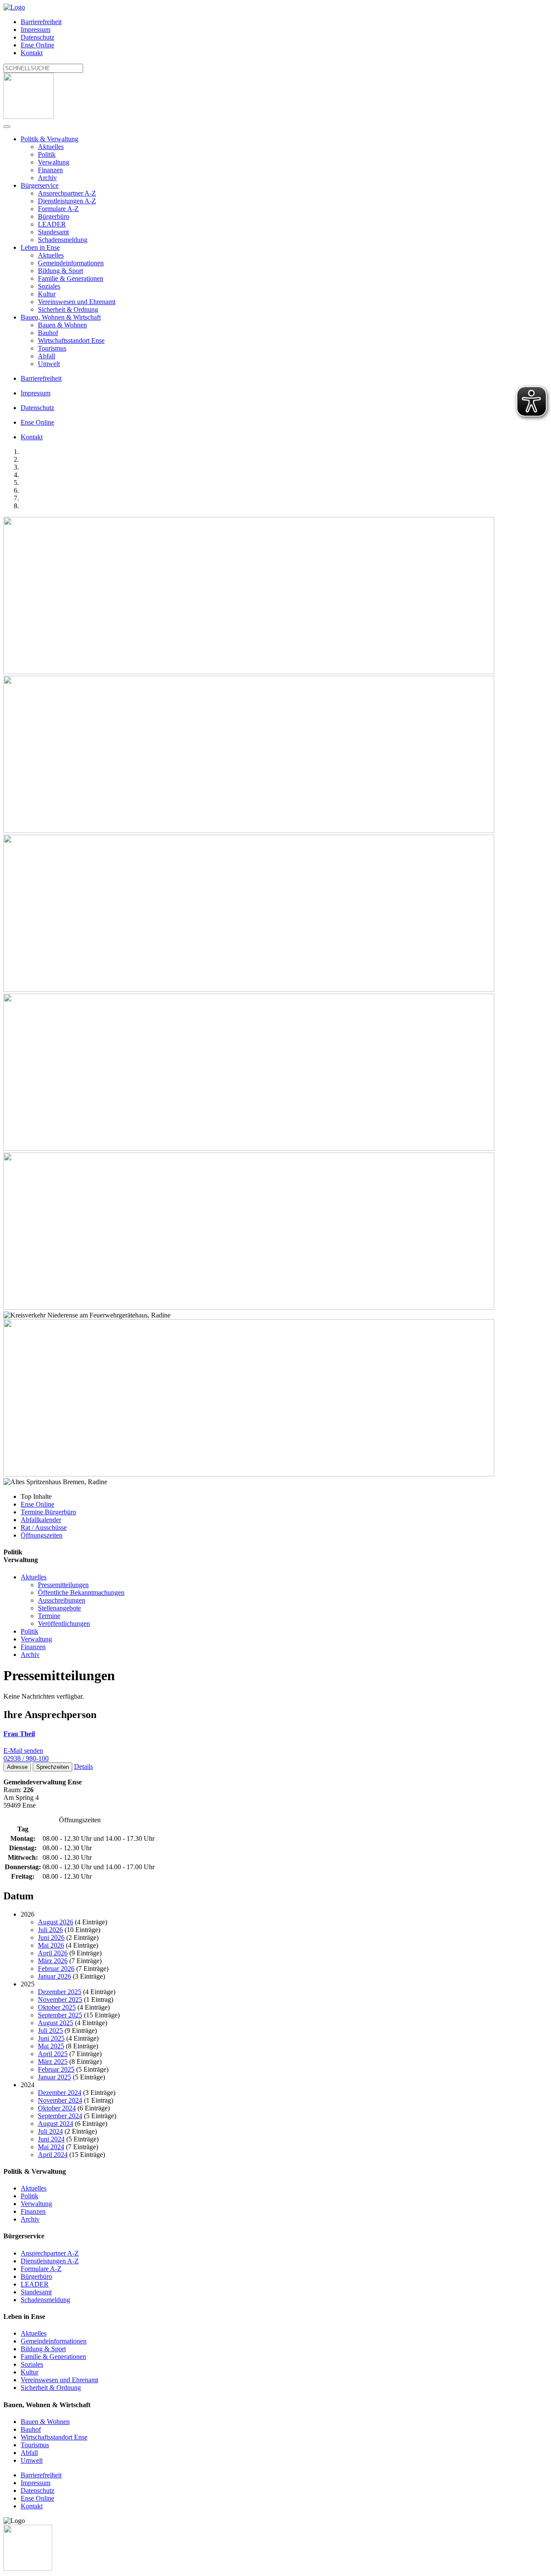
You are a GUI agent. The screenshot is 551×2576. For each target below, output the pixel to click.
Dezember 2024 (60, 2093)
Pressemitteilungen (63, 1585)
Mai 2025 (51, 2046)
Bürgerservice (40, 185)
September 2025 (60, 2015)
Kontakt (32, 53)
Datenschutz (37, 37)
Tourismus (52, 348)
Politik (47, 154)
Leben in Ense (40, 247)
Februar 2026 (56, 1969)
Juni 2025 (51, 2038)
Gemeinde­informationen (71, 263)
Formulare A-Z (58, 209)
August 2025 (56, 2023)
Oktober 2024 (57, 2108)
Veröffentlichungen (64, 1624)
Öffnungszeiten (42, 1535)
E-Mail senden (23, 1751)
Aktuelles (51, 147)
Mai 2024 (51, 2147)
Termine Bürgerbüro (48, 1512)
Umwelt (49, 364)
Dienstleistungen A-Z (67, 201)
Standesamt (53, 232)
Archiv (47, 178)
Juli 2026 (50, 1930)
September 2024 (60, 2116)
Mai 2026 (51, 1945)
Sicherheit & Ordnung (68, 309)
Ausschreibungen (62, 1600)
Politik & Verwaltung (50, 139)
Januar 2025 (54, 2077)
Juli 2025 (50, 2031)
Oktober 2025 (57, 2007)
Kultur (47, 294)
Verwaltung (54, 162)
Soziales (49, 286)
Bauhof (48, 333)
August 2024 (56, 2124)
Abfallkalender (41, 1520)
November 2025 (60, 2000)
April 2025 (53, 2054)
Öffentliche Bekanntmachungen (81, 1593)
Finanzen (50, 170)
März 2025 (53, 2062)
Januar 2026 (54, 1976)
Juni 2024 (51, 2139)
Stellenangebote (59, 1608)
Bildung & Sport (60, 271)
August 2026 (56, 1922)
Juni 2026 (51, 1937)
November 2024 (60, 2100)
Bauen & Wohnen (62, 325)
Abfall (46, 356)
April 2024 (53, 2155)
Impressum (36, 30)
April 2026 (53, 1953)
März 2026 (53, 1961)
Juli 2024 (50, 2131)
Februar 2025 (56, 2069)
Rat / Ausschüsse (44, 1527)
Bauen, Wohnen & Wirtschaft (61, 317)
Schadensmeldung (63, 240)
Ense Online (37, 45)
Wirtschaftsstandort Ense (71, 340)
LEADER (52, 224)
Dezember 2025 (60, 1992)
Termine (49, 1616)
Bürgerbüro (54, 216)
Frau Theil (19, 1734)
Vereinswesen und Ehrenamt (77, 302)
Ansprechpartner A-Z (67, 193)
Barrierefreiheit (41, 22)
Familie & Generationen (71, 278)
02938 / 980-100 (26, 1758)
